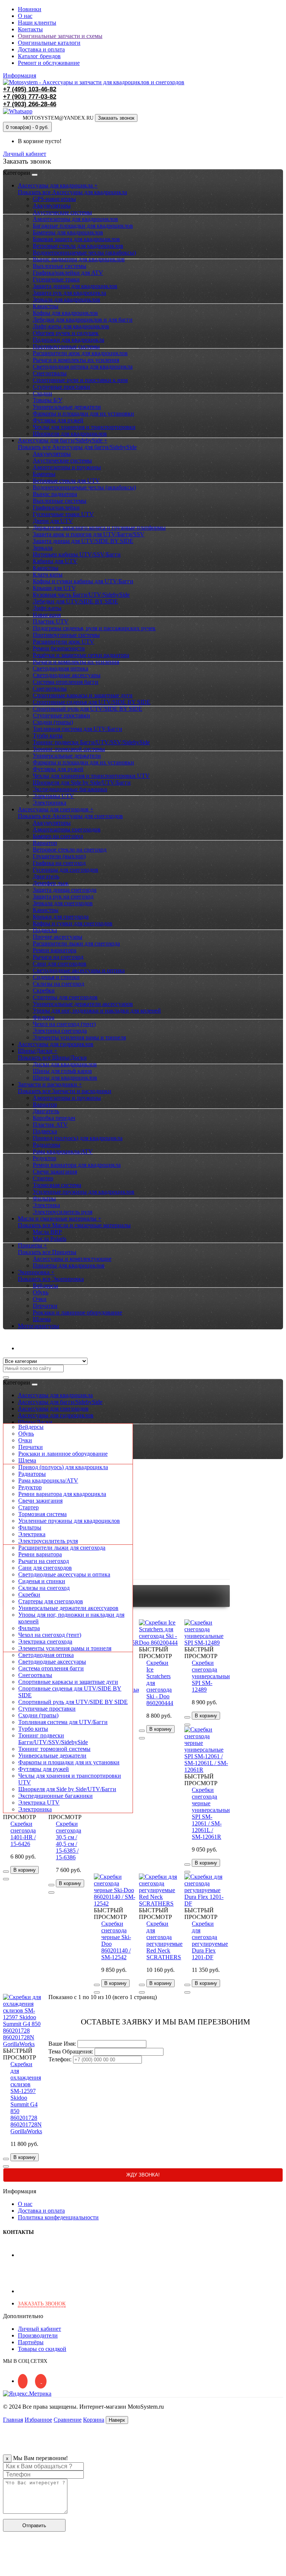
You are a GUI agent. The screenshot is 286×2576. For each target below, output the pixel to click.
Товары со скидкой (42, 2349)
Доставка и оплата (41, 49)
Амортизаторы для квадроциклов (75, 219)
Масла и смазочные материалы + (60, 1218)
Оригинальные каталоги (49, 43)
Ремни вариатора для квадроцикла (77, 1165)
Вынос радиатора (55, 494)
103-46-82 (30, 89)
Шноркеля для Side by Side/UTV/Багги (82, 782)
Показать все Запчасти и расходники (65, 1091)
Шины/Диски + (38, 1051)
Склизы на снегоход (58, 984)
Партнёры (31, 2342)
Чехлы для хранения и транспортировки (84, 427)
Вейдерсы (45, 1286)
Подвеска (45, 930)
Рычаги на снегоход (58, 957)
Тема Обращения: (71, 2051)
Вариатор (45, 843)
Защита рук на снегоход (63, 896)
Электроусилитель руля (63, 1212)
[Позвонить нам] (7, 2569)
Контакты (30, 29)
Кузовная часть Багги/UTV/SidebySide (81, 595)
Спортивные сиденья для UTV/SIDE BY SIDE (92, 702)
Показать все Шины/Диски (52, 1057)
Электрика (46, 1205)
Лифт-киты (47, 608)
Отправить (34, 2526)
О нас (25, 16)
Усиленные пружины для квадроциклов (84, 1192)
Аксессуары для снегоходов (53, 1409)
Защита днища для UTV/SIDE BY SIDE (83, 541)
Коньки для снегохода (61, 917)
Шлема (42, 1319)
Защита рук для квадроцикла (69, 293)
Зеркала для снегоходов (63, 903)
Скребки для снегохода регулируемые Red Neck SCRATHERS (164, 1940)
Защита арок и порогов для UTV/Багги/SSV (89, 534)
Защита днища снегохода (65, 890)
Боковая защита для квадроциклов (76, 239)
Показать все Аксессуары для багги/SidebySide (77, 447)
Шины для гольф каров (62, 1071)
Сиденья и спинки (56, 977)
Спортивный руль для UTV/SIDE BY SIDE (88, 709)
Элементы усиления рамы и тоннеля (79, 1037)
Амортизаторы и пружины (67, 467)
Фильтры (44, 1198)
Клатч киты (48, 574)
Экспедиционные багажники (70, 789)
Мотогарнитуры (39, 1326)
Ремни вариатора (55, 950)
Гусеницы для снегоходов (66, 870)
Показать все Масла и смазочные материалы (74, 1225)
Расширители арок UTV (63, 642)
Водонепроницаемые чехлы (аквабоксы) (84, 252)
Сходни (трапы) (53, 722)
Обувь (41, 1292)
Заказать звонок (116, 118)
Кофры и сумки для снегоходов (73, 923)
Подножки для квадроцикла (69, 340)
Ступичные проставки (61, 387)
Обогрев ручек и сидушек (66, 333)
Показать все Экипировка (51, 1279)
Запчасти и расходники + (50, 1084)
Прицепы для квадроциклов (69, 1265)
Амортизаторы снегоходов (67, 829)
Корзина (94, 2420)
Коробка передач (54, 1118)
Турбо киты (48, 735)
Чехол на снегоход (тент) (64, 1024)
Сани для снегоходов (60, 964)
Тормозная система (57, 1185)
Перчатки (45, 1306)
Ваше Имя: (62, 2044)
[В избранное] (6, 1872)
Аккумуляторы (52, 206)
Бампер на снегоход (58, 836)
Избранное (38, 2420)
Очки (40, 1299)
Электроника (50, 803)
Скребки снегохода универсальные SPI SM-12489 (211, 1676)
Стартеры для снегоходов (65, 997)
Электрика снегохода (60, 1031)
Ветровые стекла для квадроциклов (78, 246)
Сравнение (68, 2420)
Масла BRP (47, 1232)
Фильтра (44, 1017)
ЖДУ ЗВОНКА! (143, 2175)
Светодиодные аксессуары (67, 675)
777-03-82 (30, 97)
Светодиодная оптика (61, 668)
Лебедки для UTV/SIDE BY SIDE (75, 601)
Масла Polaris (50, 1239)
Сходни (42, 393)
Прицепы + (32, 1245)
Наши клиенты (37, 23)
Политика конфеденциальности (58, 2217)
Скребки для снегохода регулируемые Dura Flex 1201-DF (210, 1940)
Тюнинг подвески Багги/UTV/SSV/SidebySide (91, 742)
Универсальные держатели (67, 407)
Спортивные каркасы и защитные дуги (83, 695)
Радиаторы (47, 1145)
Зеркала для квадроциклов (66, 299)
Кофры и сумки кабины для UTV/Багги (83, 581)
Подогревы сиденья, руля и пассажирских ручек (94, 628)
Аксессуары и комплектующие (72, 1259)
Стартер (43, 1178)
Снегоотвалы (50, 373)
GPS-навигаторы (54, 199)
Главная (13, 2420)
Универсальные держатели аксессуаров (83, 1004)
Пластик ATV (50, 1125)
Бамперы (44, 474)
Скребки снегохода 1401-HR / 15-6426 (23, 1834)
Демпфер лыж (51, 883)
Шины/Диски (35, 1422)
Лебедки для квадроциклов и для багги (83, 320)
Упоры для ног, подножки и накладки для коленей (97, 1011)
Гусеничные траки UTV (63, 514)
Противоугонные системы (66, 346)
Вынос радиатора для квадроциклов (79, 259)
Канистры (46, 306)
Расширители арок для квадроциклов (80, 353)
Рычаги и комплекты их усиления (76, 360)
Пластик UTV (51, 621)
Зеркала (43, 548)
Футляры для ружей (58, 420)
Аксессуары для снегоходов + (56, 809)
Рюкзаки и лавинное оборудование (77, 1312)
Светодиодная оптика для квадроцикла (83, 367)
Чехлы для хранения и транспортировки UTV (91, 776)
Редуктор (45, 1158)
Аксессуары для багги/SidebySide (60, 1402)
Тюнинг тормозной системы (69, 749)
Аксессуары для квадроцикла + (58, 185)
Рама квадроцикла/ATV (63, 1151)
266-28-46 (30, 104)
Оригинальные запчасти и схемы (60, 36)
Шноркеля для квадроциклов (70, 434)
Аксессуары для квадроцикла (55, 1395)
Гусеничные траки (56, 279)
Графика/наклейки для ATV (68, 273)
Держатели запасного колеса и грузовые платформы (99, 528)
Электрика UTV (53, 796)
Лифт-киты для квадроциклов (71, 326)
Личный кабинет (39, 1348)
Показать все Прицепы (47, 1252)
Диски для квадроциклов (65, 1064)
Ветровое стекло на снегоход (70, 850)
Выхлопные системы (60, 266)
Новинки (30, 9)
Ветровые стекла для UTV (66, 481)
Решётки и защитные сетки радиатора (81, 655)
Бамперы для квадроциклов (68, 232)
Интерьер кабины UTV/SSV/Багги (77, 554)
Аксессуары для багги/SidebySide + (63, 440)
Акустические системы (62, 212)
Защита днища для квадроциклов (75, 286)
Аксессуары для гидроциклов (56, 1044)
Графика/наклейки (56, 507)
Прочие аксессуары (58, 937)
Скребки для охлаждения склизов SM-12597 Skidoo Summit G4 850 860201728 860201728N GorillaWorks (26, 2098)
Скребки (44, 990)
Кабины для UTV (55, 561)
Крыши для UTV (54, 588)
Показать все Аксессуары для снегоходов (70, 816)
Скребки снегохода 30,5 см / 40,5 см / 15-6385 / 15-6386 (69, 1841)
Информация (20, 75)
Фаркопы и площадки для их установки (83, 413)
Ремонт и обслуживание (49, 63)
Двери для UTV (53, 521)
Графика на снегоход (59, 863)
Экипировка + (36, 1272)
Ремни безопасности (59, 648)
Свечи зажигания (55, 1172)
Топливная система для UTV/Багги (77, 729)
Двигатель (46, 876)
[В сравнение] (6, 1879)
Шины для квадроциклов (65, 1078)
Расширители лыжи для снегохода (76, 943)
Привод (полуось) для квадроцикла (78, 1138)
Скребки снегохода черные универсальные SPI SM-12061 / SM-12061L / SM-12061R (211, 1813)
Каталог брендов (39, 56)
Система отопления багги (66, 682)
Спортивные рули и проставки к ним (80, 380)
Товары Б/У (47, 400)
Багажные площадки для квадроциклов (83, 226)
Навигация (47, 615)
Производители (38, 2335)
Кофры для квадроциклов (65, 313)
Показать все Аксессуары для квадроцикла (72, 192)
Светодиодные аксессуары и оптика (79, 970)
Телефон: (60, 2059)
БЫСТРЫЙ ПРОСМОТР (20, 1814)
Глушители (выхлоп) (59, 856)
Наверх (117, 2420)
